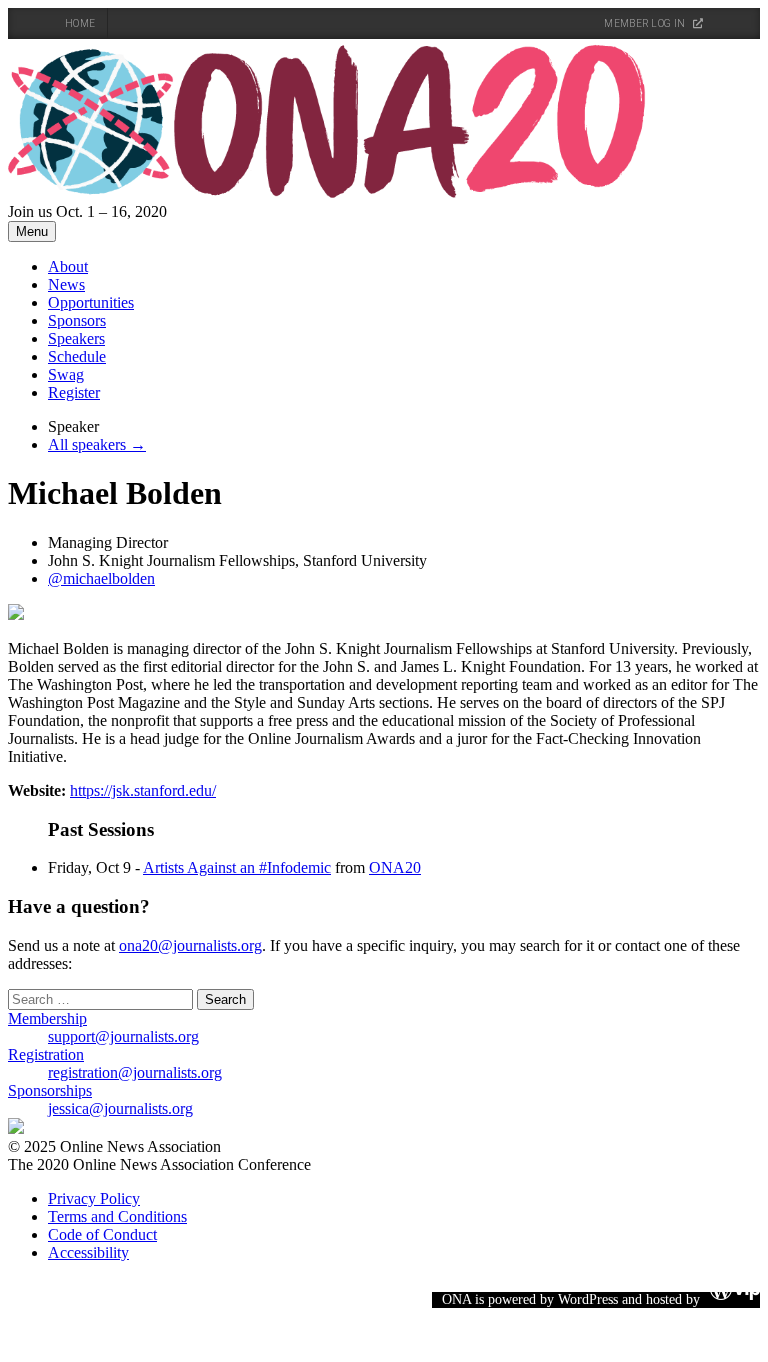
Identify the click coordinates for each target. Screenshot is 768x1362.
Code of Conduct (102, 1234)
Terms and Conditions (117, 1216)
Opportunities (91, 302)
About (68, 266)
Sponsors (77, 320)
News (66, 284)
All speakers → (97, 444)
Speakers (76, 338)
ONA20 (395, 867)
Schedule (77, 356)
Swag (66, 374)
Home (80, 23)
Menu (32, 231)
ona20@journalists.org (190, 945)
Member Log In (645, 23)
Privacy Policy (94, 1198)
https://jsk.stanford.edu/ (143, 790)
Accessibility (88, 1252)
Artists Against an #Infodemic (237, 867)
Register (74, 392)
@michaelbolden (101, 578)
